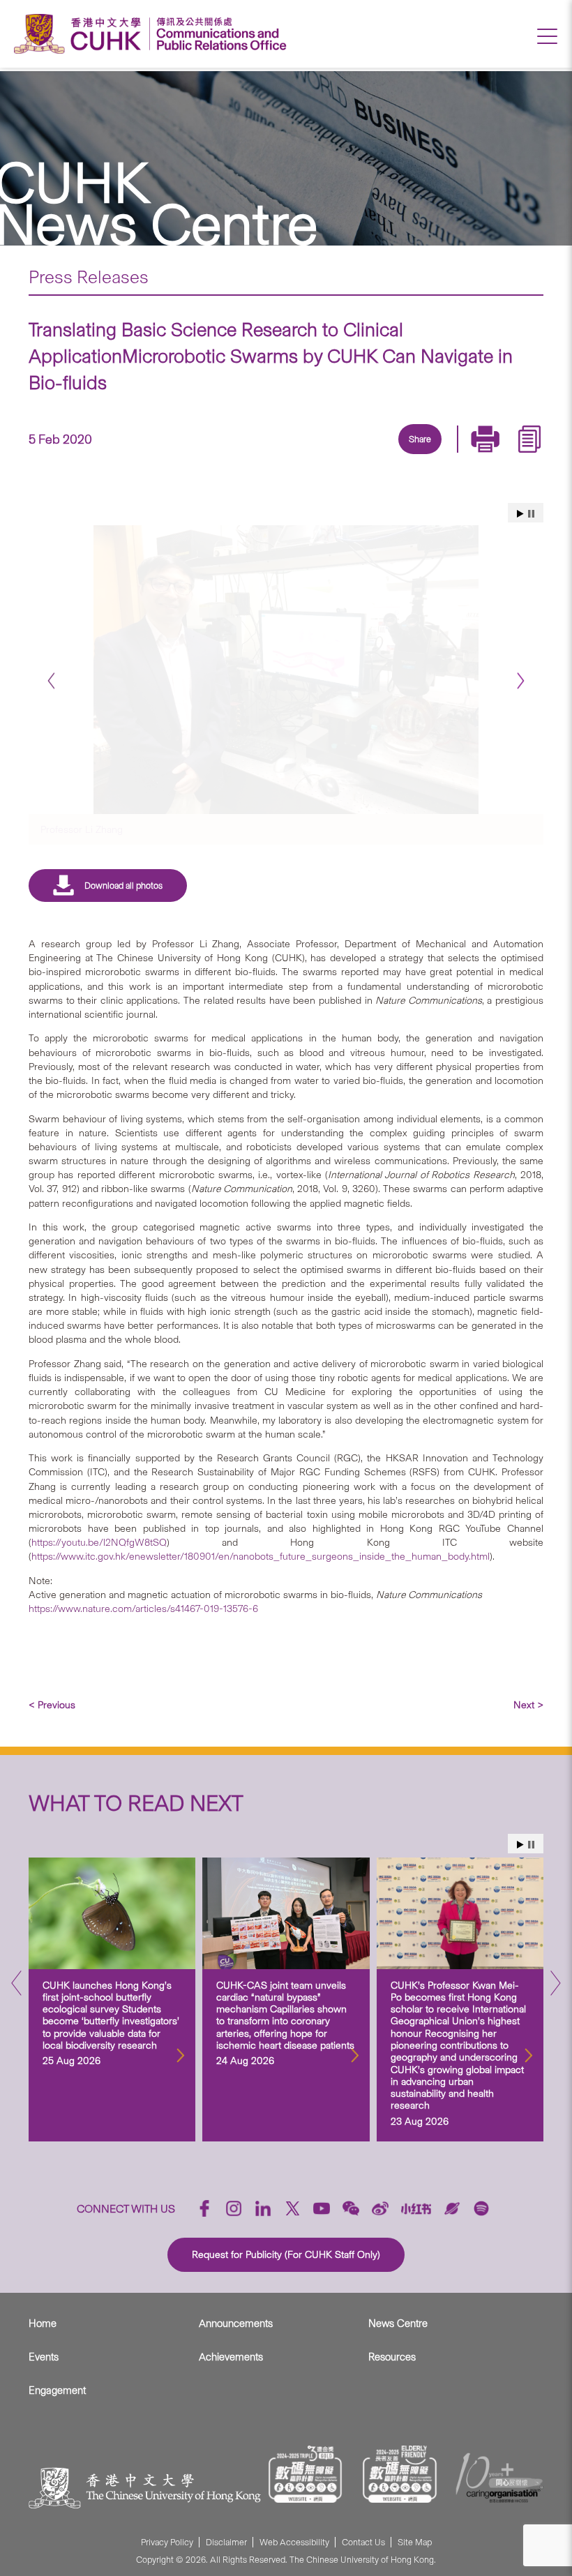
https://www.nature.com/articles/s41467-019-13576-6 (143, 1609)
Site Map (415, 2542)
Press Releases (89, 277)
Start (520, 514)
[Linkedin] (338, 455)
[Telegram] (402, 455)
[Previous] (51, 681)
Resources (392, 2357)
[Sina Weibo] (435, 455)
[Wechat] (351, 2208)
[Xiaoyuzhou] (452, 2208)
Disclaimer (226, 2542)
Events (44, 2357)
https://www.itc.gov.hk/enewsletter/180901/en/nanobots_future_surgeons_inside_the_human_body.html (261, 1556)
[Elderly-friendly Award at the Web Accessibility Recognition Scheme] (400, 2474)
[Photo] (286, 669)
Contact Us (363, 2542)
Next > (528, 1705)
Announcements (236, 2323)
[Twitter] (370, 455)
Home (43, 2323)
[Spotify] (481, 2208)
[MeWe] (499, 455)
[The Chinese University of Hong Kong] (81, 34)
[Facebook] (306, 455)
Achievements (231, 2357)
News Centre (398, 2323)
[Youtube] (322, 2208)
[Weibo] (380, 2208)
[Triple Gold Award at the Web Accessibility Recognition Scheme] (306, 2474)
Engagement (57, 2390)
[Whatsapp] (467, 455)
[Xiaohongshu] (416, 2209)
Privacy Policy (167, 2542)
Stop (531, 514)
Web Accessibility (294, 2542)
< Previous (52, 1705)
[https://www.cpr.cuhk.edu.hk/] (218, 34)
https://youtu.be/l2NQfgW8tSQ (99, 1542)
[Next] (521, 681)
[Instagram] (234, 2208)
